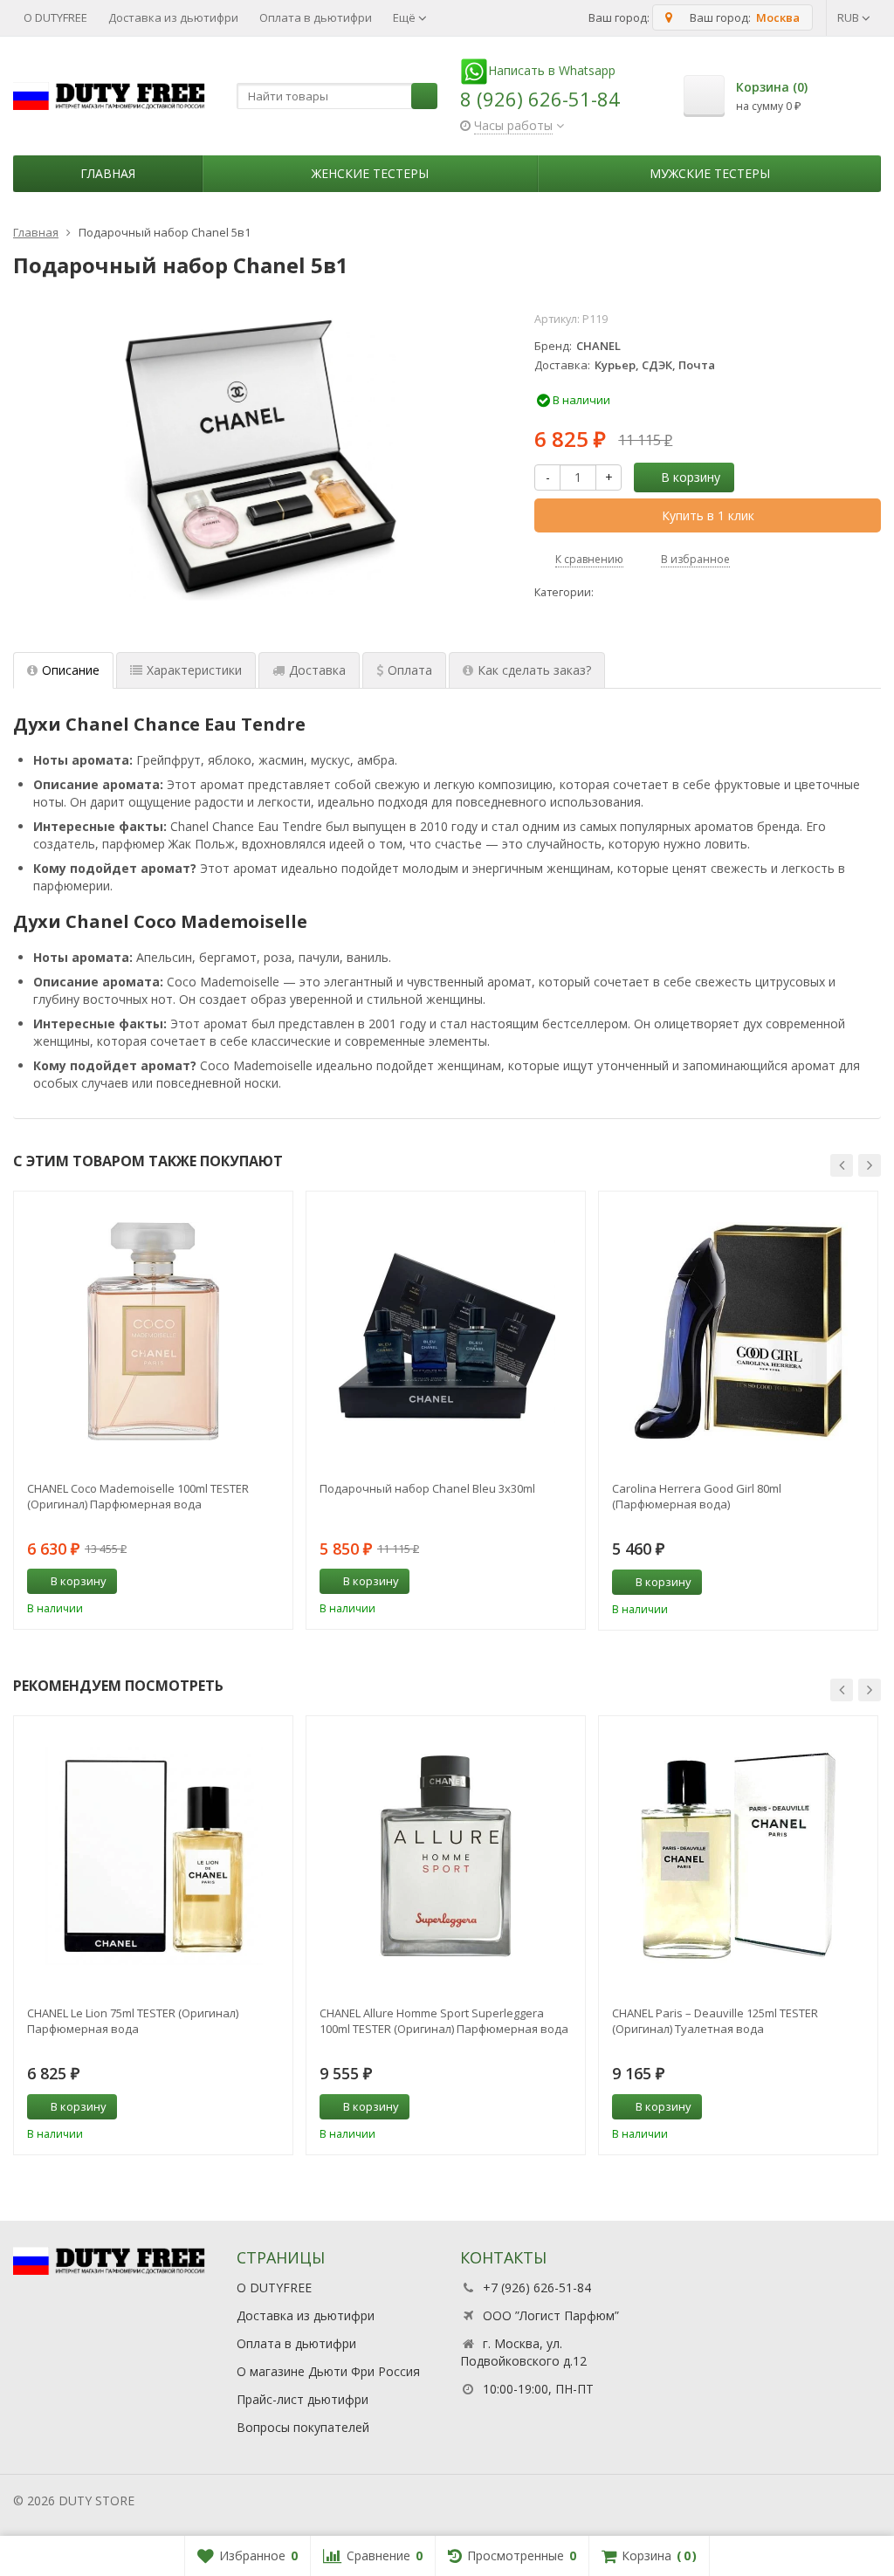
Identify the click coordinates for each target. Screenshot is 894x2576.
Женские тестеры (370, 173)
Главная (108, 173)
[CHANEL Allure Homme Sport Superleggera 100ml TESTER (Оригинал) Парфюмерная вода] (446, 1855)
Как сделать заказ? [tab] (534, 670)
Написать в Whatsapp (552, 70)
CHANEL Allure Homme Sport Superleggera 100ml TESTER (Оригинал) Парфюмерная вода (444, 2021)
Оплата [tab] (410, 670)
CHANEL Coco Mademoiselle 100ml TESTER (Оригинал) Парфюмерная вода (138, 1496)
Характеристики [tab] (194, 670)
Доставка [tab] (317, 670)
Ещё (406, 17)
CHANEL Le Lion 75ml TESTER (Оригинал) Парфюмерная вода (133, 2021)
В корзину (691, 477)
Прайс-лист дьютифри (303, 2399)
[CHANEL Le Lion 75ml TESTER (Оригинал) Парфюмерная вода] (153, 1855)
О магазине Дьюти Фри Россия (328, 2371)
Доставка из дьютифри (173, 17)
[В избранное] (273, 1582)
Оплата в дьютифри (316, 17)
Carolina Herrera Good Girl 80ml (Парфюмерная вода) (697, 1496)
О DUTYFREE (55, 17)
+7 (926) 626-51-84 (537, 2287)
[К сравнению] (247, 1582)
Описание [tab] (71, 670)
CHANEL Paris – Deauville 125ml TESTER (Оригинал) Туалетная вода (715, 2021)
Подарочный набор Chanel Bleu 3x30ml (427, 1488)
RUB (849, 17)
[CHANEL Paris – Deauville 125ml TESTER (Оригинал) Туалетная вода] (738, 1855)
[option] (153, 1410)
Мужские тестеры (710, 173)
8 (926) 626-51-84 (540, 99)
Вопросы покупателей (303, 2427)
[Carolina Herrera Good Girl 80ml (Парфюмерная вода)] (738, 1331)
